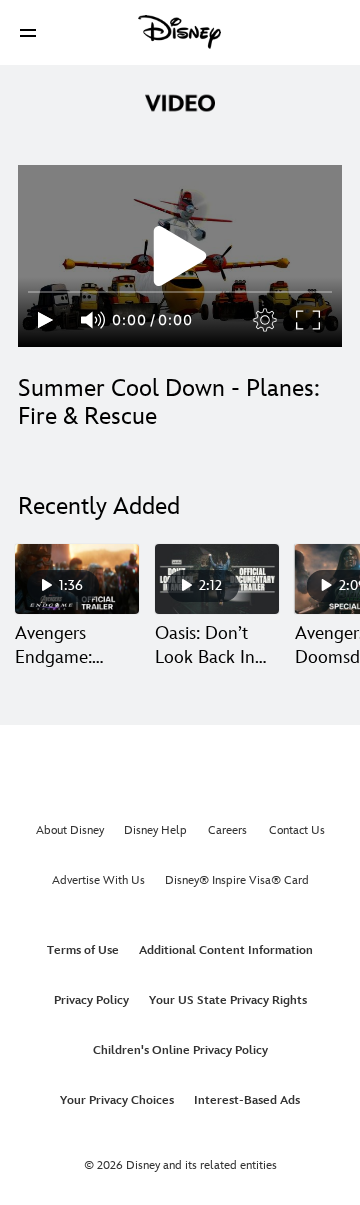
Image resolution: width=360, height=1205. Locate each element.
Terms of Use (83, 950)
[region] (180, 256)
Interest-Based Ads (247, 1100)
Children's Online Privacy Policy (180, 1050)
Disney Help (155, 830)
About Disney (70, 830)
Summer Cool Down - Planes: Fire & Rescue (169, 402)
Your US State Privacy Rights (228, 1000)
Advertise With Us (98, 880)
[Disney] (180, 32)
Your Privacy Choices (117, 1100)
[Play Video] (180, 256)
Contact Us (297, 830)
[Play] (45, 320)
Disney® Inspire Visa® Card (237, 880)
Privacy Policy (91, 1000)
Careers (227, 830)
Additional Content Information (226, 950)
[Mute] (94, 320)
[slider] (180, 292)
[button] (28, 32)
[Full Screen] (309, 320)
